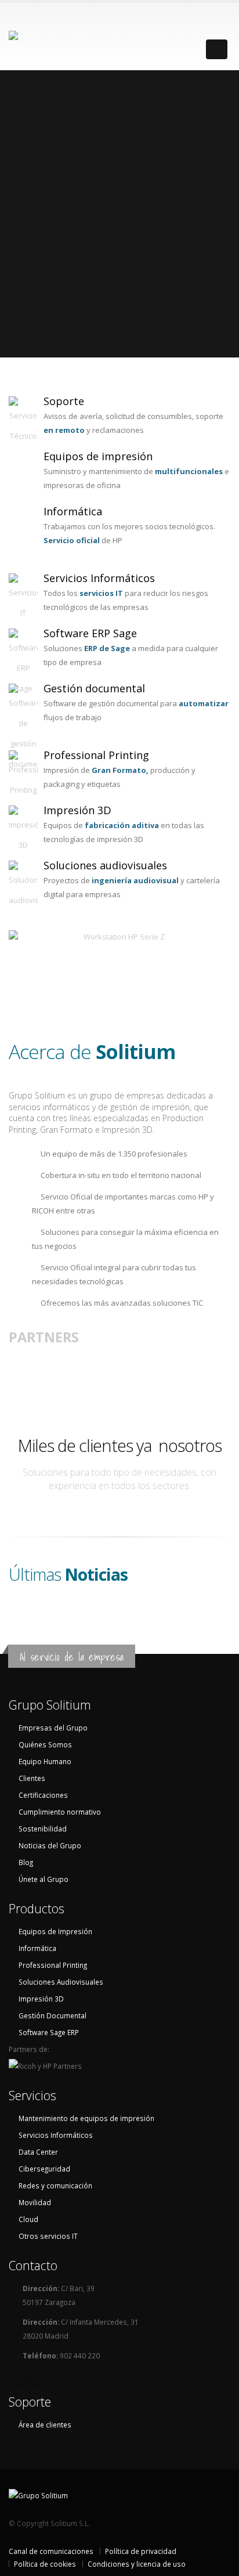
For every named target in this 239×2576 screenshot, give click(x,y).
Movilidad (35, 2202)
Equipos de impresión (98, 456)
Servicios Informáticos (99, 578)
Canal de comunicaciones (51, 2551)
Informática (73, 511)
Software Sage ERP (49, 2032)
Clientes (32, 1778)
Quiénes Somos (45, 1744)
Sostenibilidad (43, 1829)
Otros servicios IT (48, 2236)
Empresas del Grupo (53, 1728)
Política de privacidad (141, 2551)
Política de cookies (45, 2564)
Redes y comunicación (55, 2185)
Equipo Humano (45, 1761)
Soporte (64, 401)
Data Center (38, 2152)
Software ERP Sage (90, 633)
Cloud (28, 2219)
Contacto (33, 2265)
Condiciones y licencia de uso (137, 2564)
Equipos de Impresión (55, 1931)
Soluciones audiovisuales (105, 865)
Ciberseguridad (44, 2169)
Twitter (37, 2376)
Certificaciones (43, 1795)
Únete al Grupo (44, 1879)
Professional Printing (96, 755)
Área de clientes (45, 2425)
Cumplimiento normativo (60, 1812)
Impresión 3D (77, 810)
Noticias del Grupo (50, 1845)
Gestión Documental (52, 2015)
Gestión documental (94, 688)
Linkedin (17, 2376)
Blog (26, 1862)
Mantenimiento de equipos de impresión (86, 2118)
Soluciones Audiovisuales (61, 1982)
